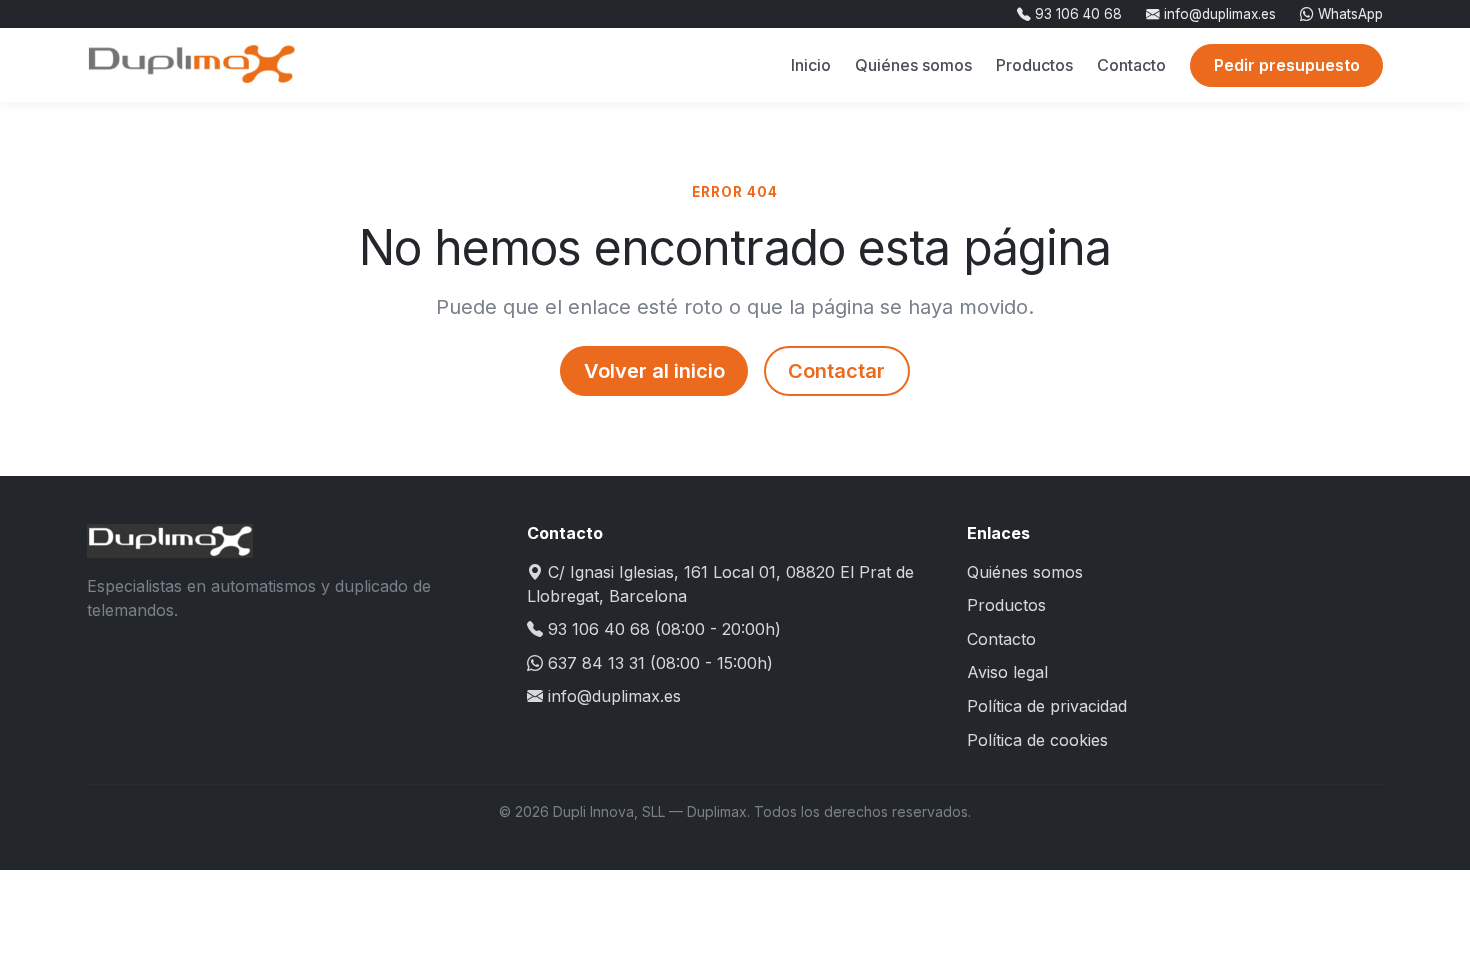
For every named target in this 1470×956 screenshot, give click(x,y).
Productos (1034, 65)
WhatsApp (1348, 14)
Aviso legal (1007, 672)
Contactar (836, 371)
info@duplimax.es (1218, 14)
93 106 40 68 (1076, 14)
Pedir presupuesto (1287, 65)
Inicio (811, 65)
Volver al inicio (654, 371)
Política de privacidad (1047, 706)
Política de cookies (1037, 740)
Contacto (1131, 65)
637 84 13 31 (596, 663)
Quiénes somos (913, 65)
